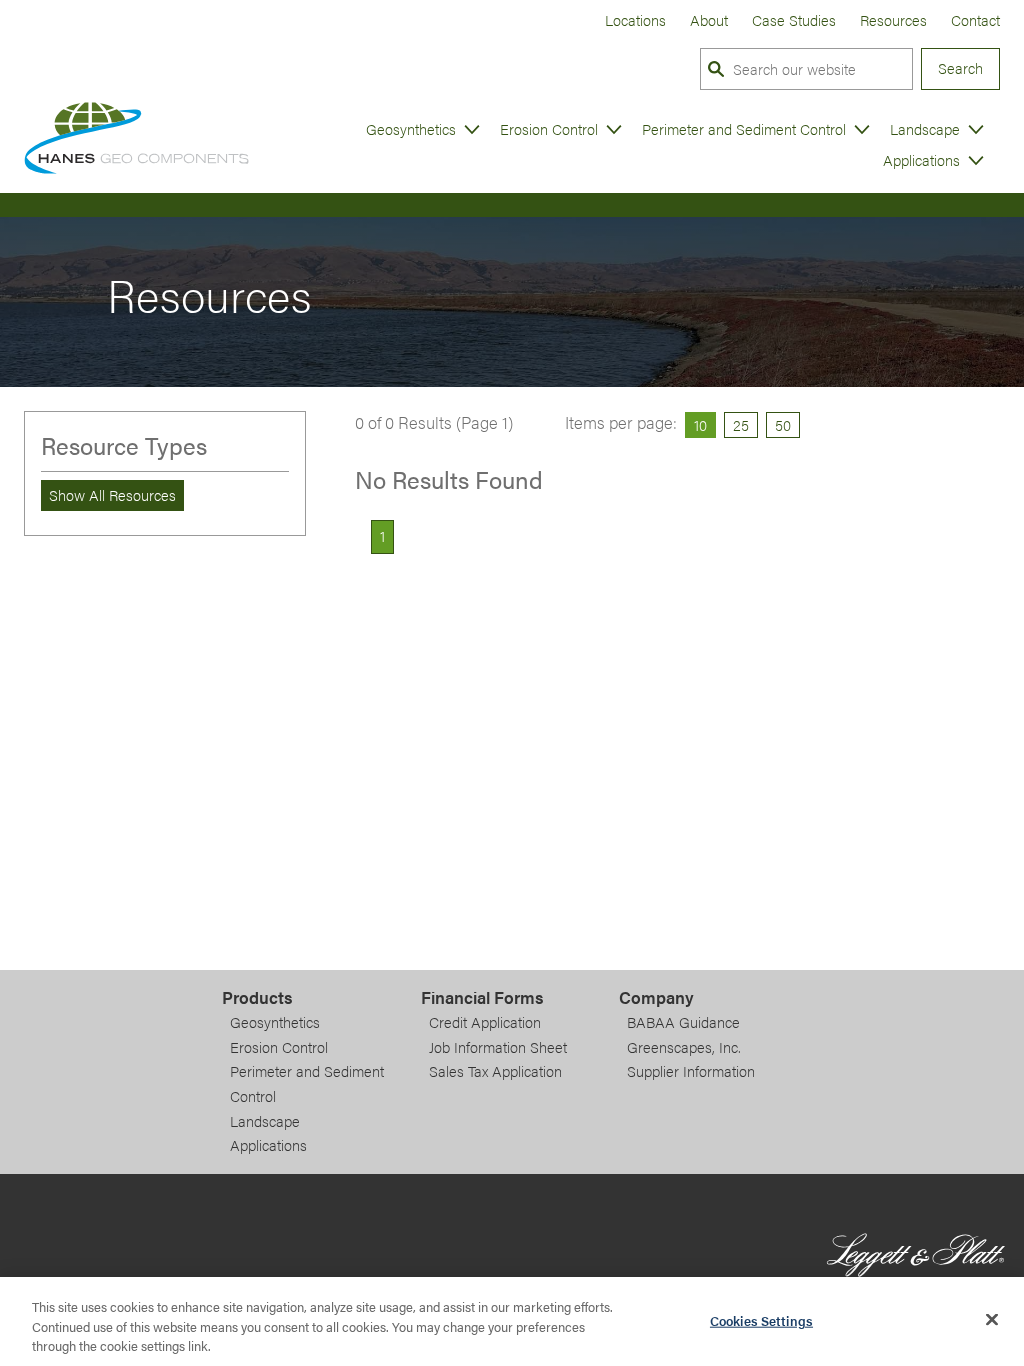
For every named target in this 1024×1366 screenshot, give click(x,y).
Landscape (925, 129)
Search (960, 68)
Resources (893, 19)
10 (700, 424)
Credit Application (485, 1022)
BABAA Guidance (683, 1022)
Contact (975, 19)
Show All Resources (112, 495)
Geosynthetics (411, 129)
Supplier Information (691, 1071)
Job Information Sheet (498, 1047)
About (709, 19)
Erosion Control (549, 129)
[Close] (992, 1319)
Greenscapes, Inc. (684, 1047)
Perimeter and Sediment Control (744, 129)
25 (741, 424)
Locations (635, 19)
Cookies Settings (761, 1319)
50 (783, 424)
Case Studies (794, 19)
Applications (921, 160)
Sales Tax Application (495, 1071)
